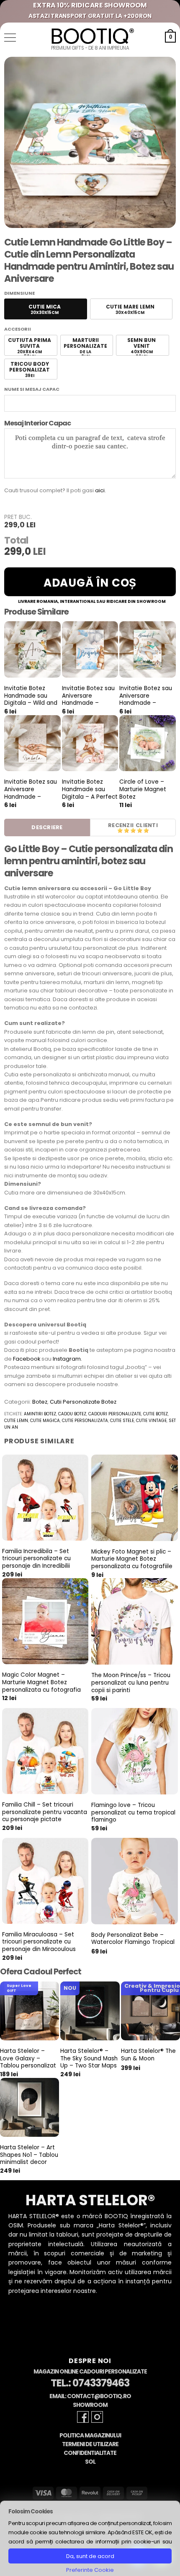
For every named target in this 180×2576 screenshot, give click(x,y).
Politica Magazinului (90, 2436)
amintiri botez (40, 1414)
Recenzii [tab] (121, 825)
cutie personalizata (85, 1421)
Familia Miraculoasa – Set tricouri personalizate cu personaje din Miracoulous (39, 1942)
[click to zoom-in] (90, 142)
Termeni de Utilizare (90, 2444)
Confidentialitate (90, 2453)
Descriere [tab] (47, 827)
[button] (10, 38)
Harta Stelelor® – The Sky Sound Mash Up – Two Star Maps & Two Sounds (89, 2062)
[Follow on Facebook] (83, 2417)
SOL (90, 2462)
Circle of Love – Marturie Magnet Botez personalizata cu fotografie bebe (143, 797)
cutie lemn (16, 1421)
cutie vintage (151, 1421)
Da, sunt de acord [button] (90, 2556)
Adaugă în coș (90, 583)
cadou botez (72, 1414)
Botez (40, 1402)
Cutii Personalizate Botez (83, 1402)
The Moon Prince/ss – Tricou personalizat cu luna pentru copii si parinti (131, 1683)
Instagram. (67, 1359)
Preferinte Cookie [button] (90, 2570)
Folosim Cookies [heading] (31, 2511)
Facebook (27, 1359)
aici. (100, 490)
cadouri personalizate (115, 1414)
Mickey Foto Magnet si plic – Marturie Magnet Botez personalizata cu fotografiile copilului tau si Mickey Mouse (132, 1563)
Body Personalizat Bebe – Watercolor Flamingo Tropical (133, 1939)
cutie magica (45, 1421)
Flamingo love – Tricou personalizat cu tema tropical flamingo (133, 1813)
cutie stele (122, 1421)
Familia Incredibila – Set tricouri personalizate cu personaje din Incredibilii (36, 1559)
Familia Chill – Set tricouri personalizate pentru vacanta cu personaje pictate (45, 1812)
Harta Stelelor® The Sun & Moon (148, 2055)
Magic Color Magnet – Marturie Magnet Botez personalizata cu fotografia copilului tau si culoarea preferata (41, 1690)
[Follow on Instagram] (97, 2417)
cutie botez (156, 1414)
